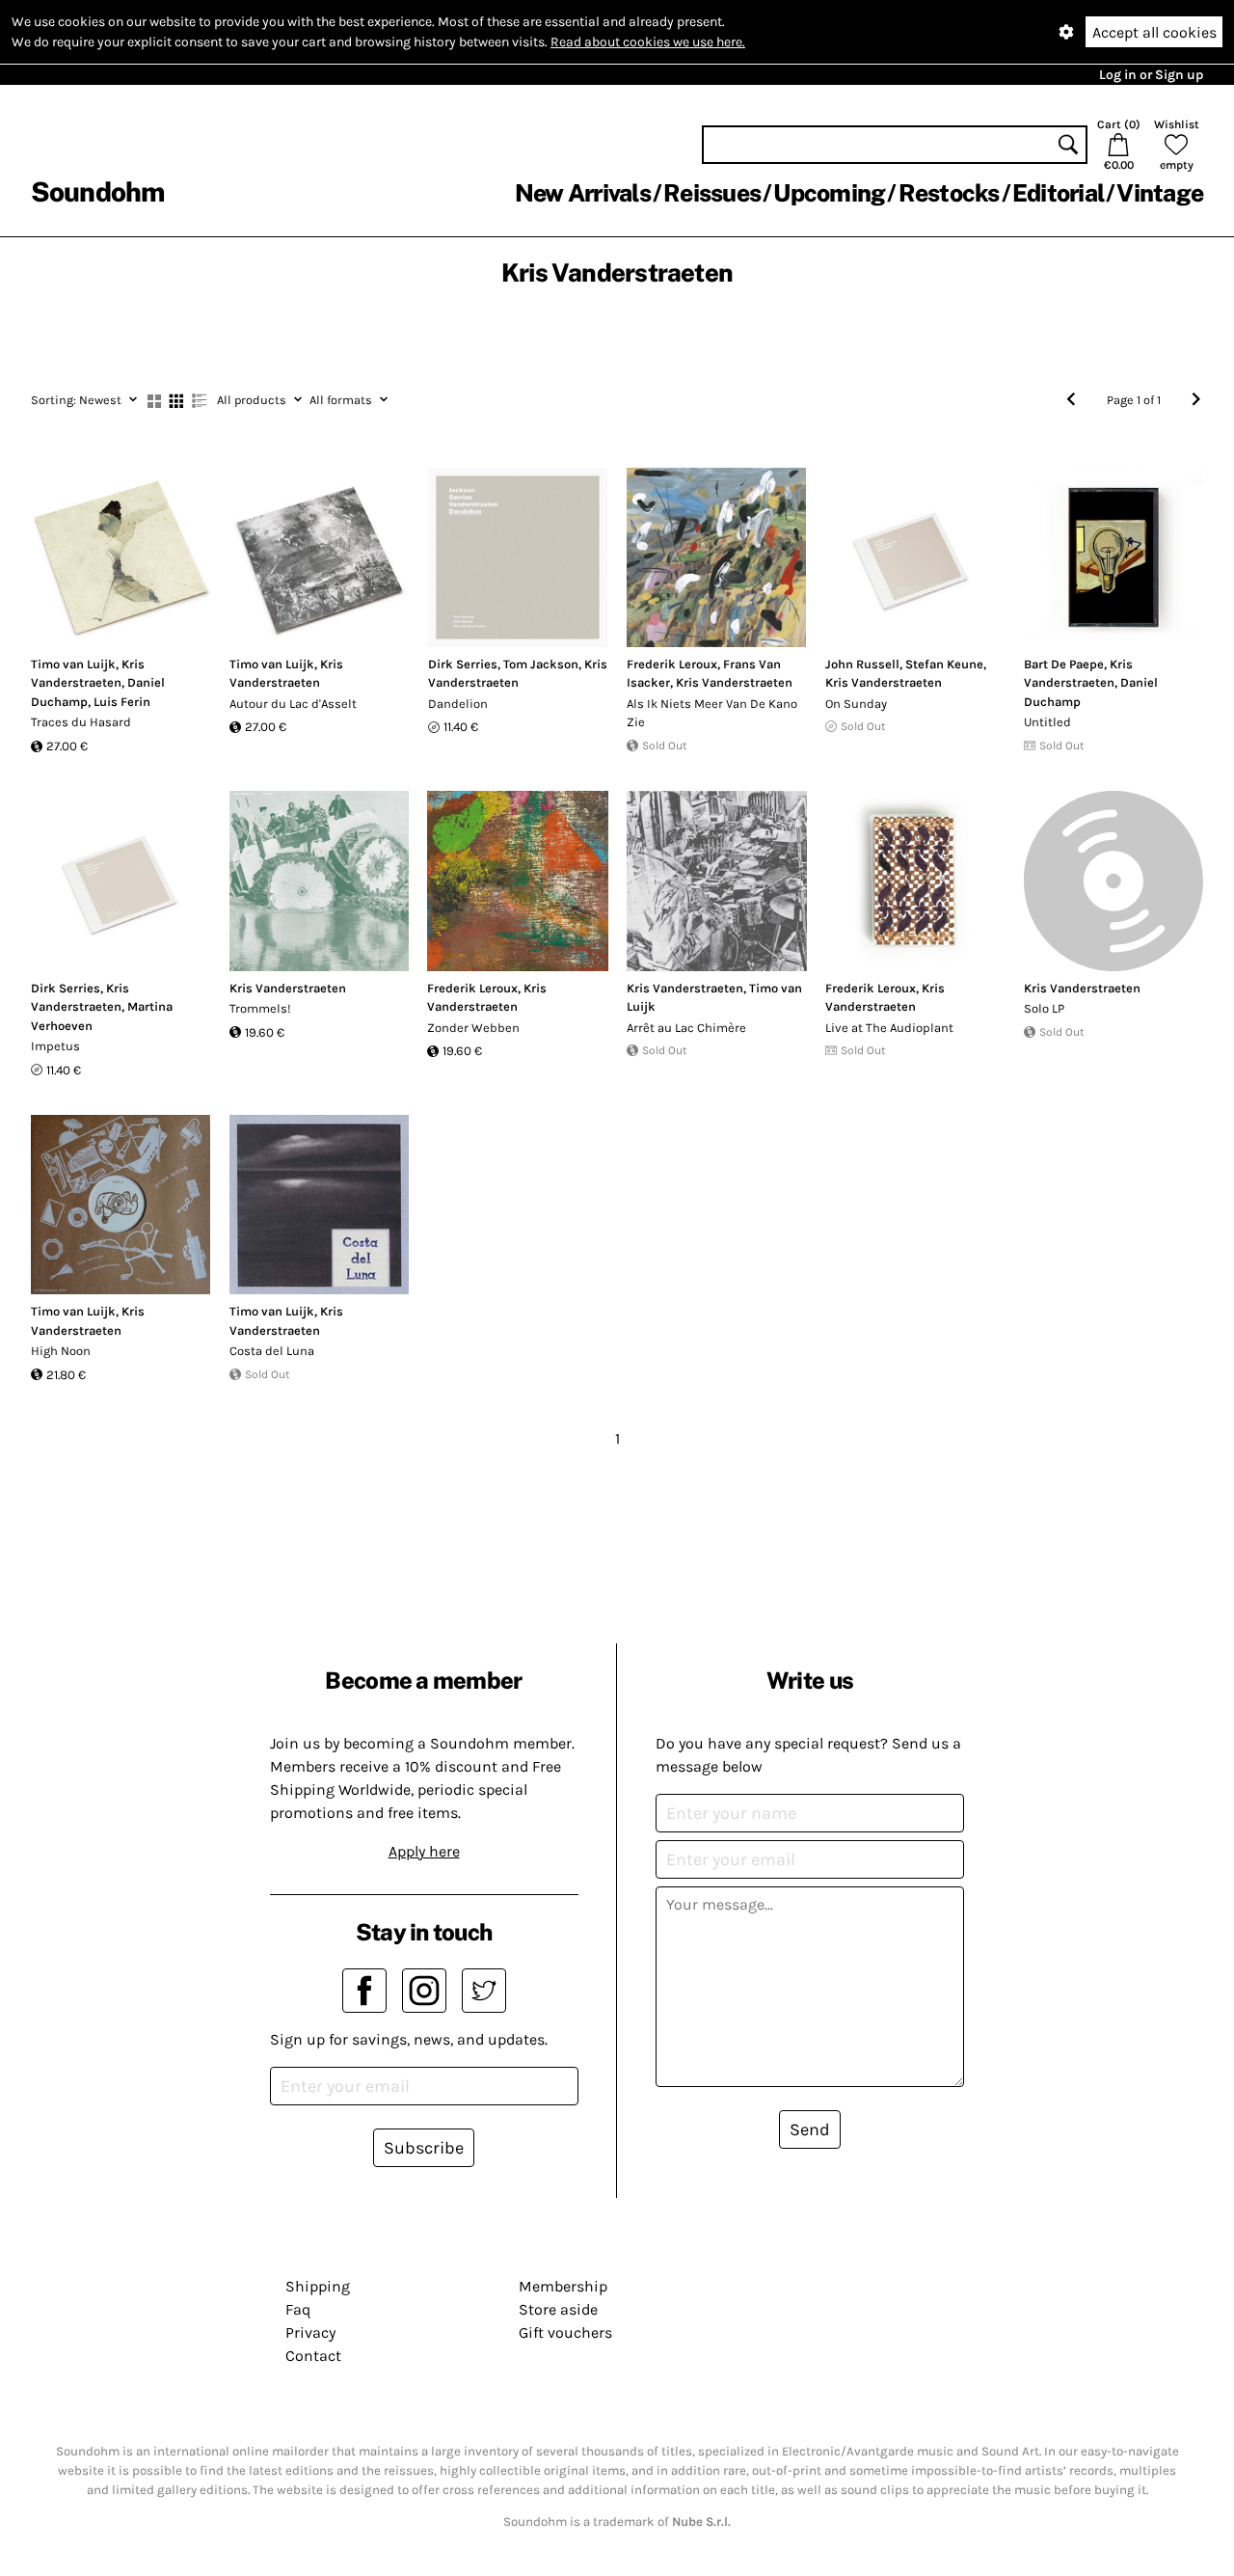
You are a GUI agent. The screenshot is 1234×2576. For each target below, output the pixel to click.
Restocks (949, 193)
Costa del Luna (272, 1351)
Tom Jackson (541, 664)
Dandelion (458, 704)
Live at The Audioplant (889, 1028)
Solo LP (1044, 1008)
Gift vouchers (565, 2332)
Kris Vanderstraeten (734, 682)
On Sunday (856, 704)
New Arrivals (583, 193)
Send (810, 2129)
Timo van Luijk (73, 664)
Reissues (712, 193)
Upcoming (829, 193)
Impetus (55, 1046)
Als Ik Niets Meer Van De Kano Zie (712, 713)
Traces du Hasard (81, 722)
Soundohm (97, 191)
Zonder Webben (473, 1028)
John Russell (862, 664)
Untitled (1047, 722)
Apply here (424, 1851)
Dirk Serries (463, 664)
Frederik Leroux (672, 664)
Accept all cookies (1154, 32)
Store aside (558, 2309)
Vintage (1160, 193)
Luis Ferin (122, 702)
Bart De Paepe (1064, 664)
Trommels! (260, 1008)
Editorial (1058, 193)
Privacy (310, 2332)
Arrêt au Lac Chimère (686, 1028)
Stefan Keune (944, 664)
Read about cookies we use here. (648, 42)
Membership (563, 2286)
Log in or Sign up (1151, 75)
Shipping (318, 2286)
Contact (313, 2356)
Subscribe (424, 2148)
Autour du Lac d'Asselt (293, 704)
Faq (298, 2309)
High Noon (61, 1351)
